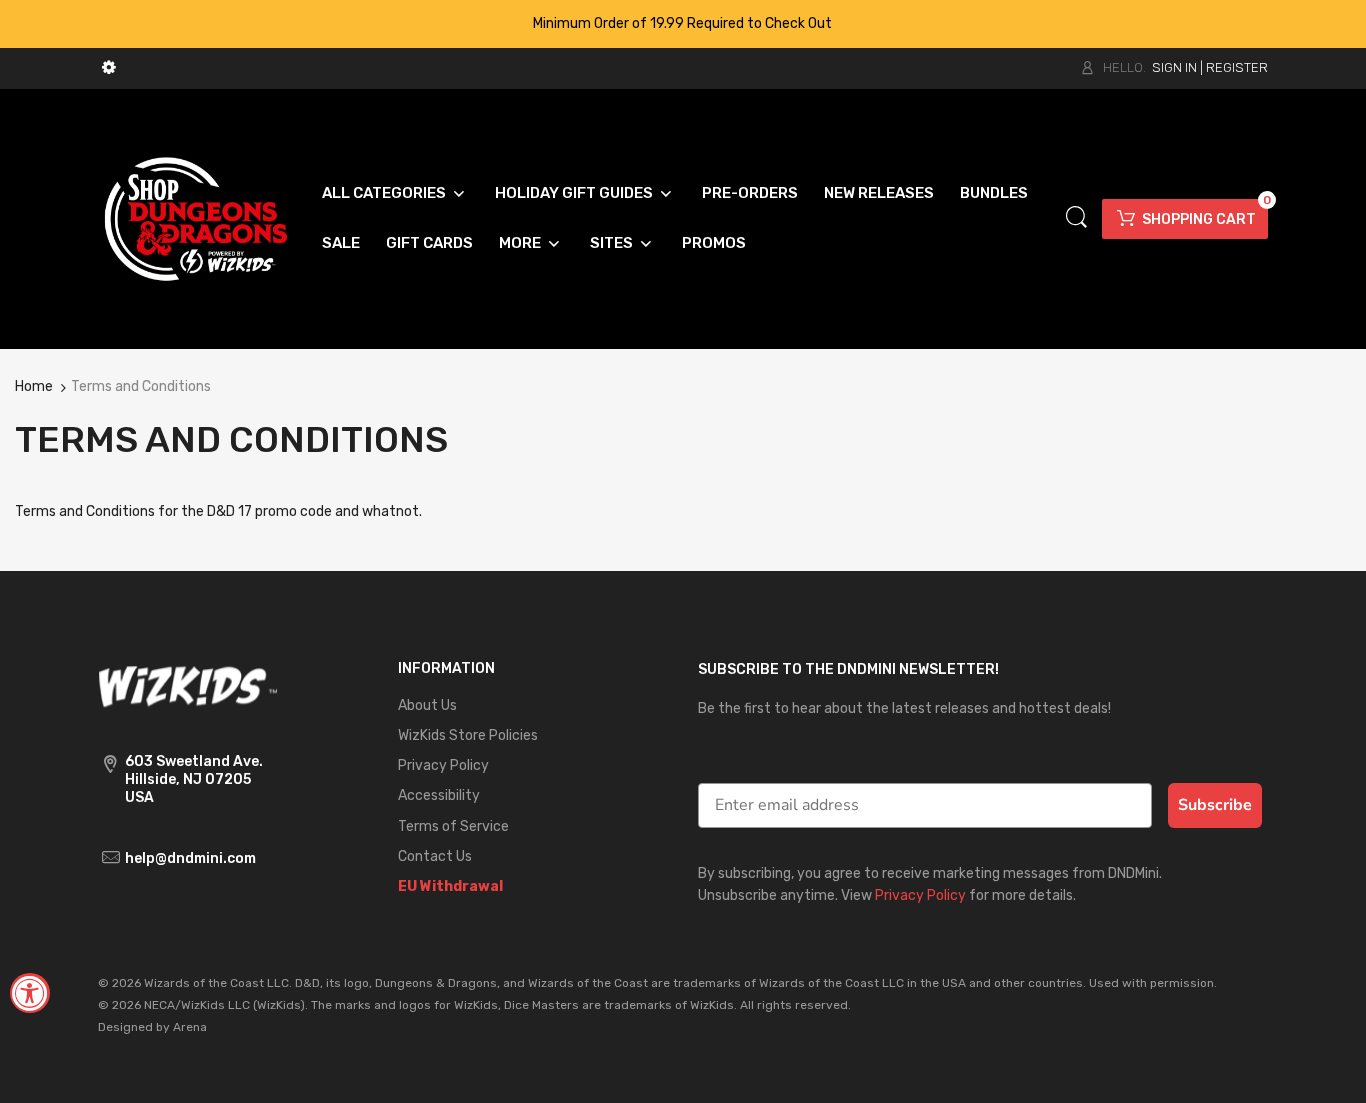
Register (1237, 67)
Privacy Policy (920, 895)
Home (34, 386)
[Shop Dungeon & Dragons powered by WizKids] (196, 217)
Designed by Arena (152, 1027)
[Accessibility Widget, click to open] (30, 993)
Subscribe (1215, 805)
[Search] (1076, 217)
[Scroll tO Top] (1328, 1070)
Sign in (1174, 67)
